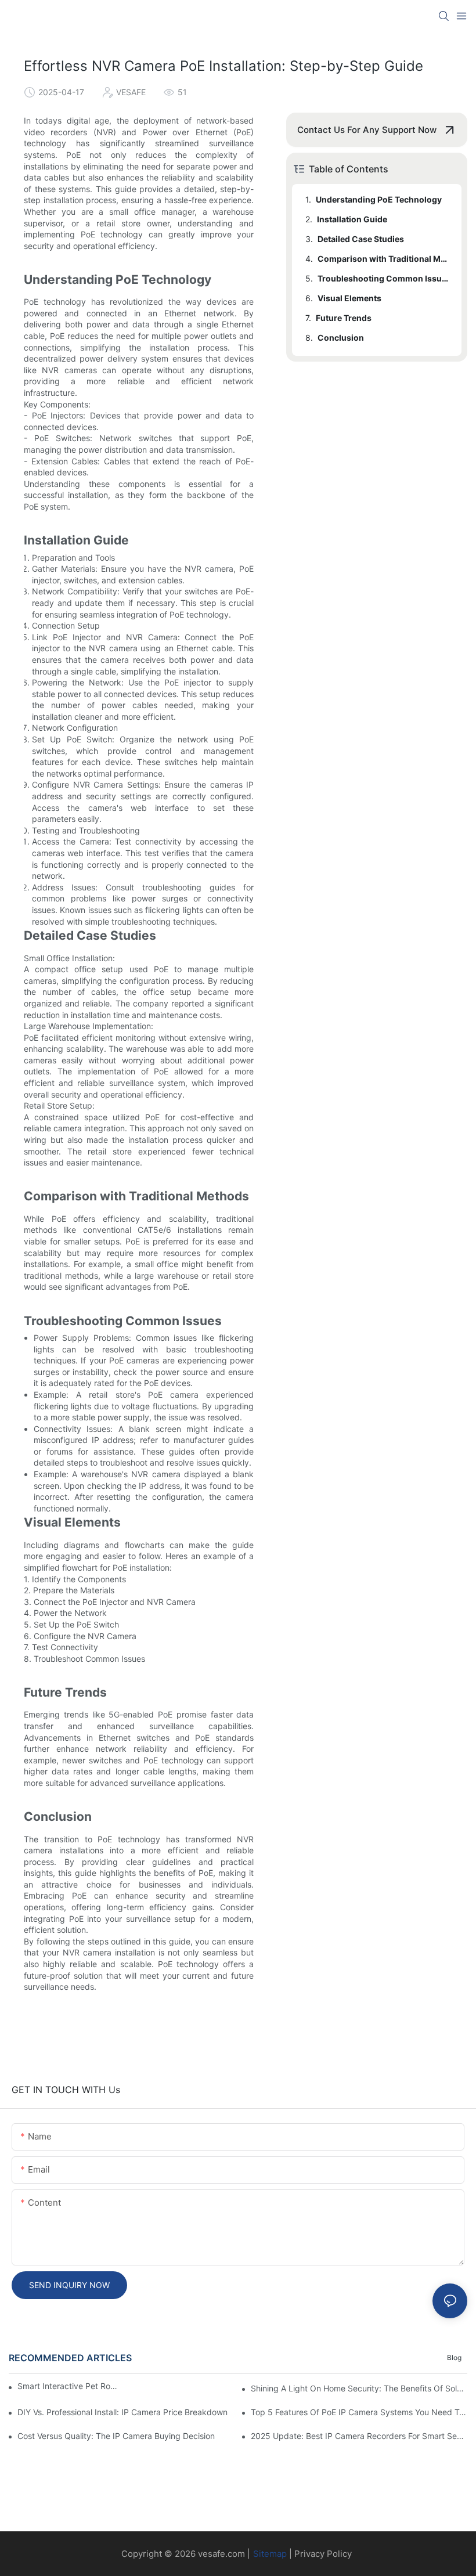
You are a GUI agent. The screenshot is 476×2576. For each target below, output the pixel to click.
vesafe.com (221, 2554)
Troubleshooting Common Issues (384, 278)
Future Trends (344, 318)
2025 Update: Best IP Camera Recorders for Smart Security (359, 2436)
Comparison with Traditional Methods (384, 259)
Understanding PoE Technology (379, 199)
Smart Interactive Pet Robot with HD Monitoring (69, 2386)
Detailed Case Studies (361, 239)
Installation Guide (352, 219)
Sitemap (270, 2554)
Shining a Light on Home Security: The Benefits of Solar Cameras (359, 2388)
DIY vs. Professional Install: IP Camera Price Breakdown (122, 2412)
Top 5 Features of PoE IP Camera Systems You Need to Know (359, 2412)
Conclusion (341, 338)
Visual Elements (349, 298)
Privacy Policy (323, 2554)
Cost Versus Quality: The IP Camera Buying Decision (116, 2436)
